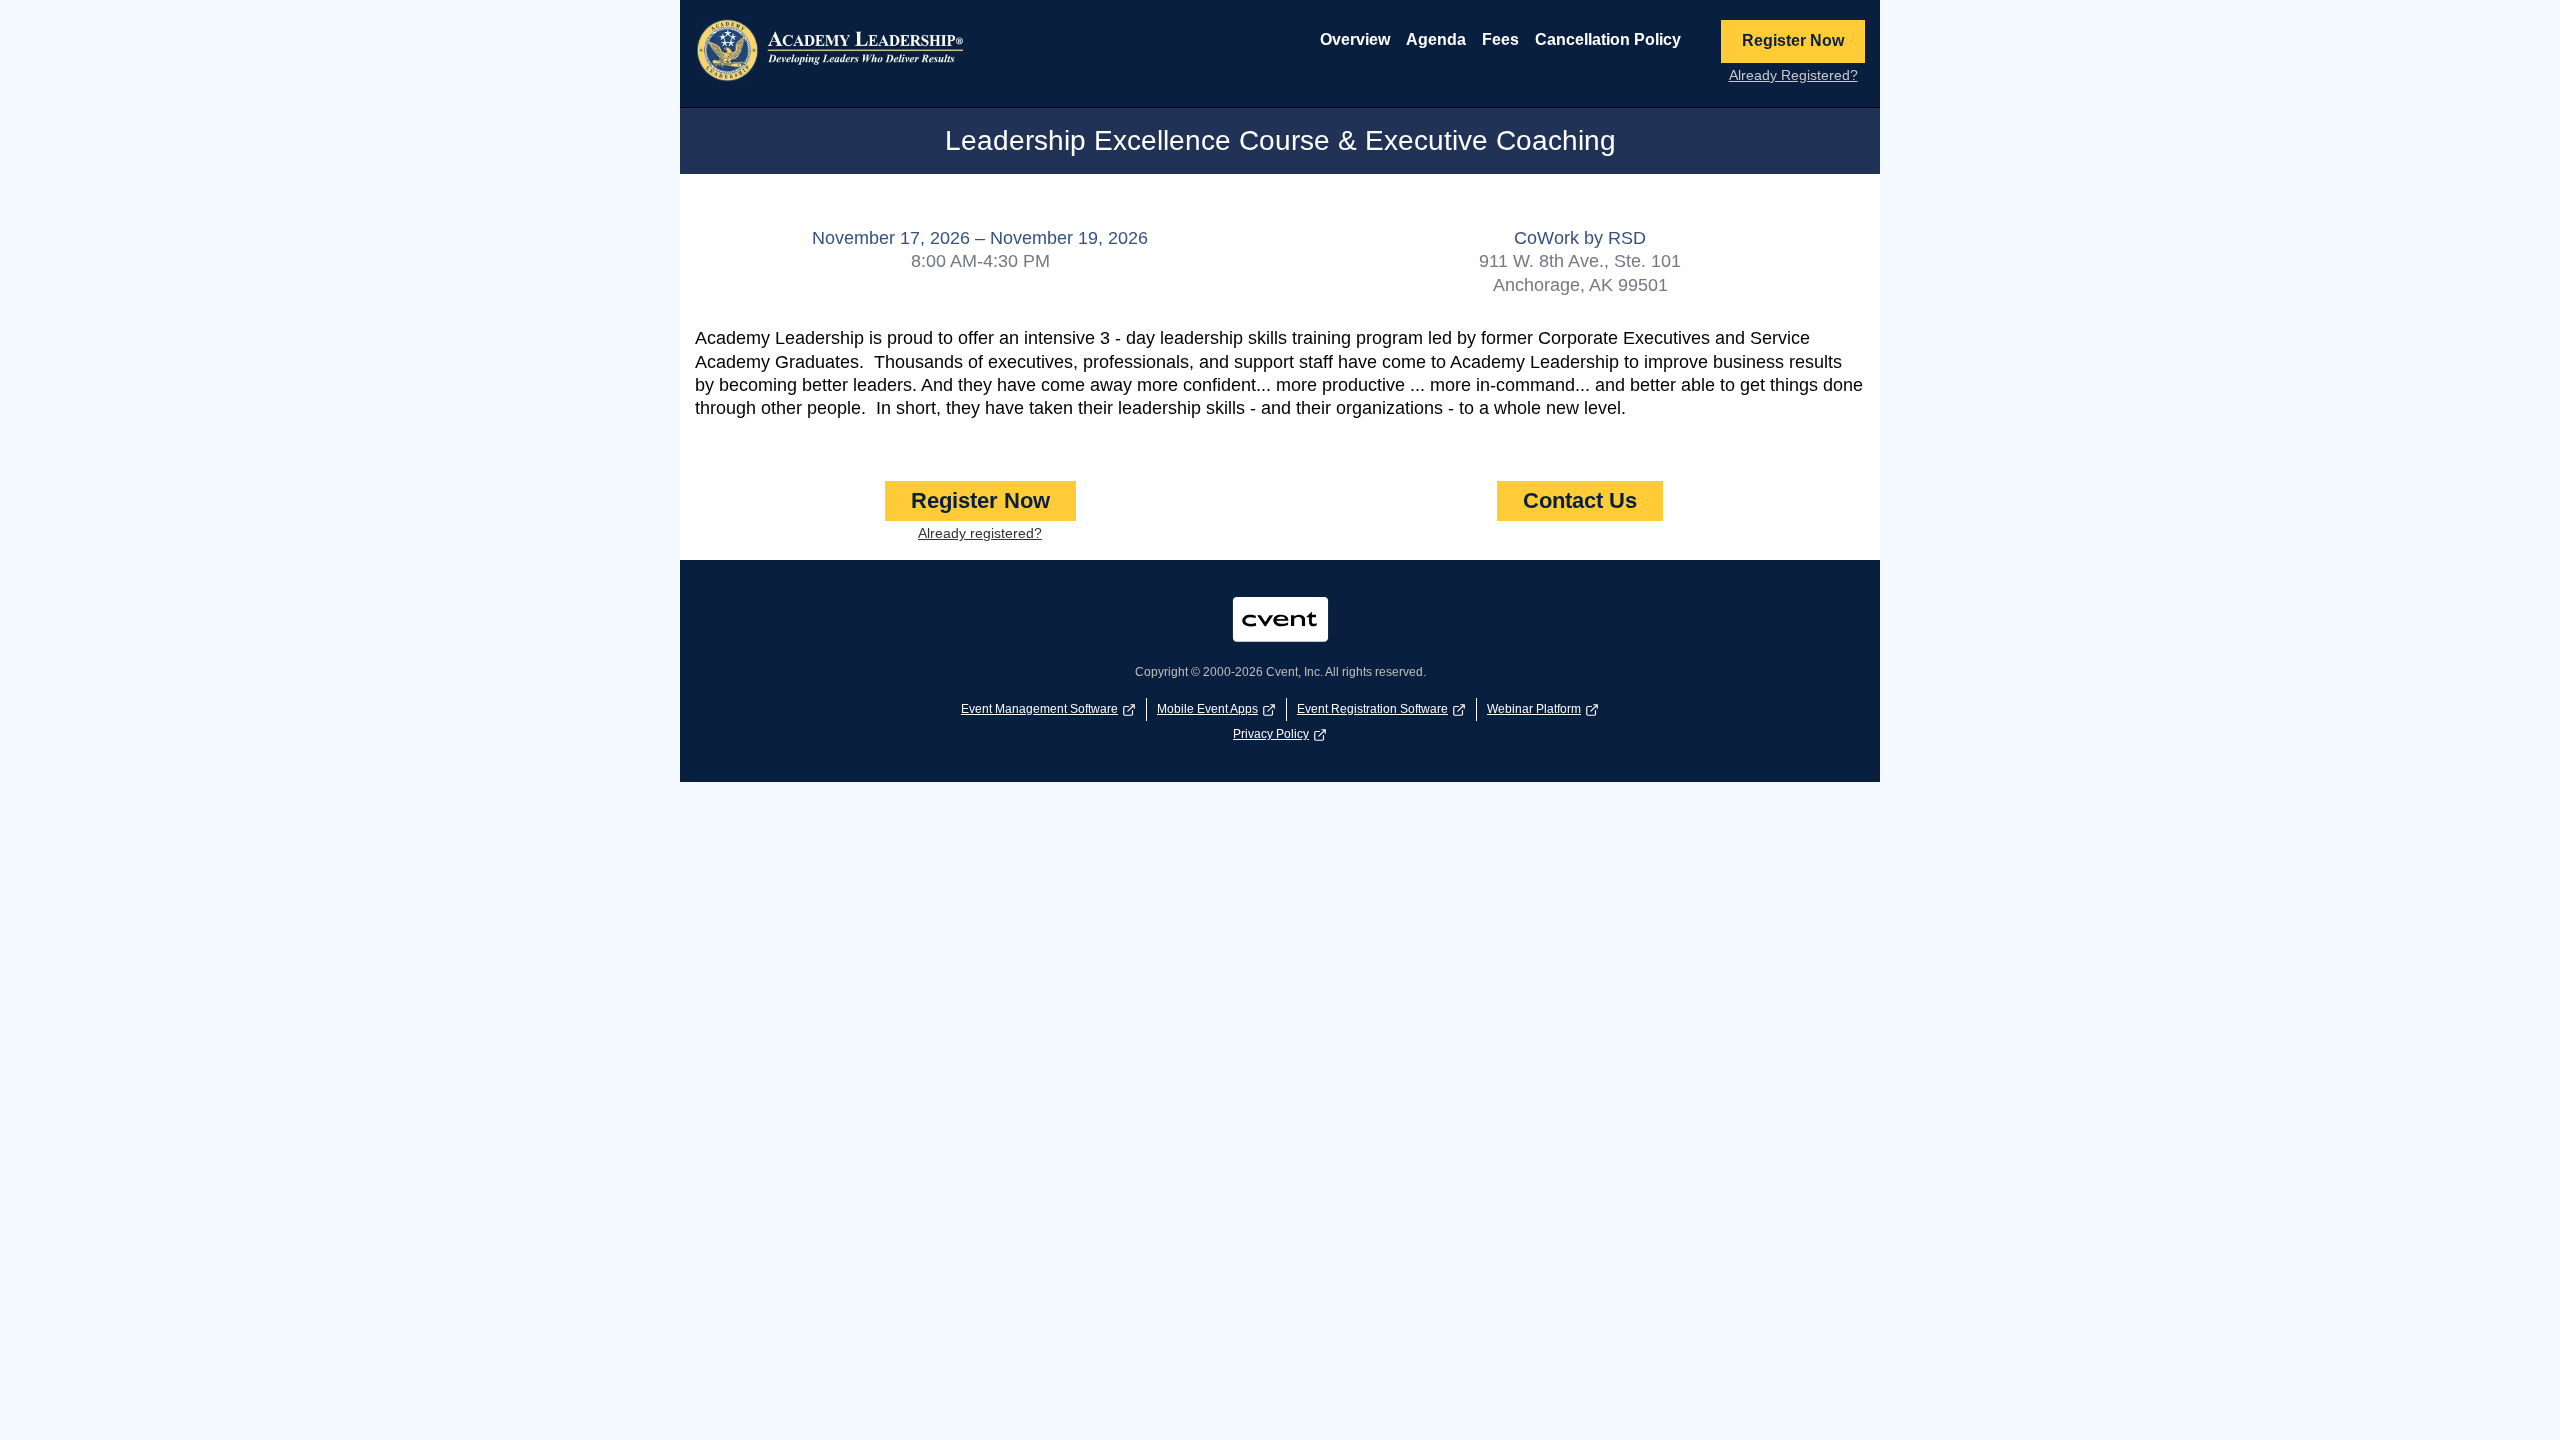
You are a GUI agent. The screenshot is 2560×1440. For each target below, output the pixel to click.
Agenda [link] (1436, 39)
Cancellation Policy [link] (1608, 39)
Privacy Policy (1271, 734)
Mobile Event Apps (1207, 709)
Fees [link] (1500, 39)
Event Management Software (1039, 709)
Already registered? (980, 533)
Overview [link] (1355, 39)
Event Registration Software (1372, 709)
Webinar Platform (1534, 709)
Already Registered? (1793, 75)
